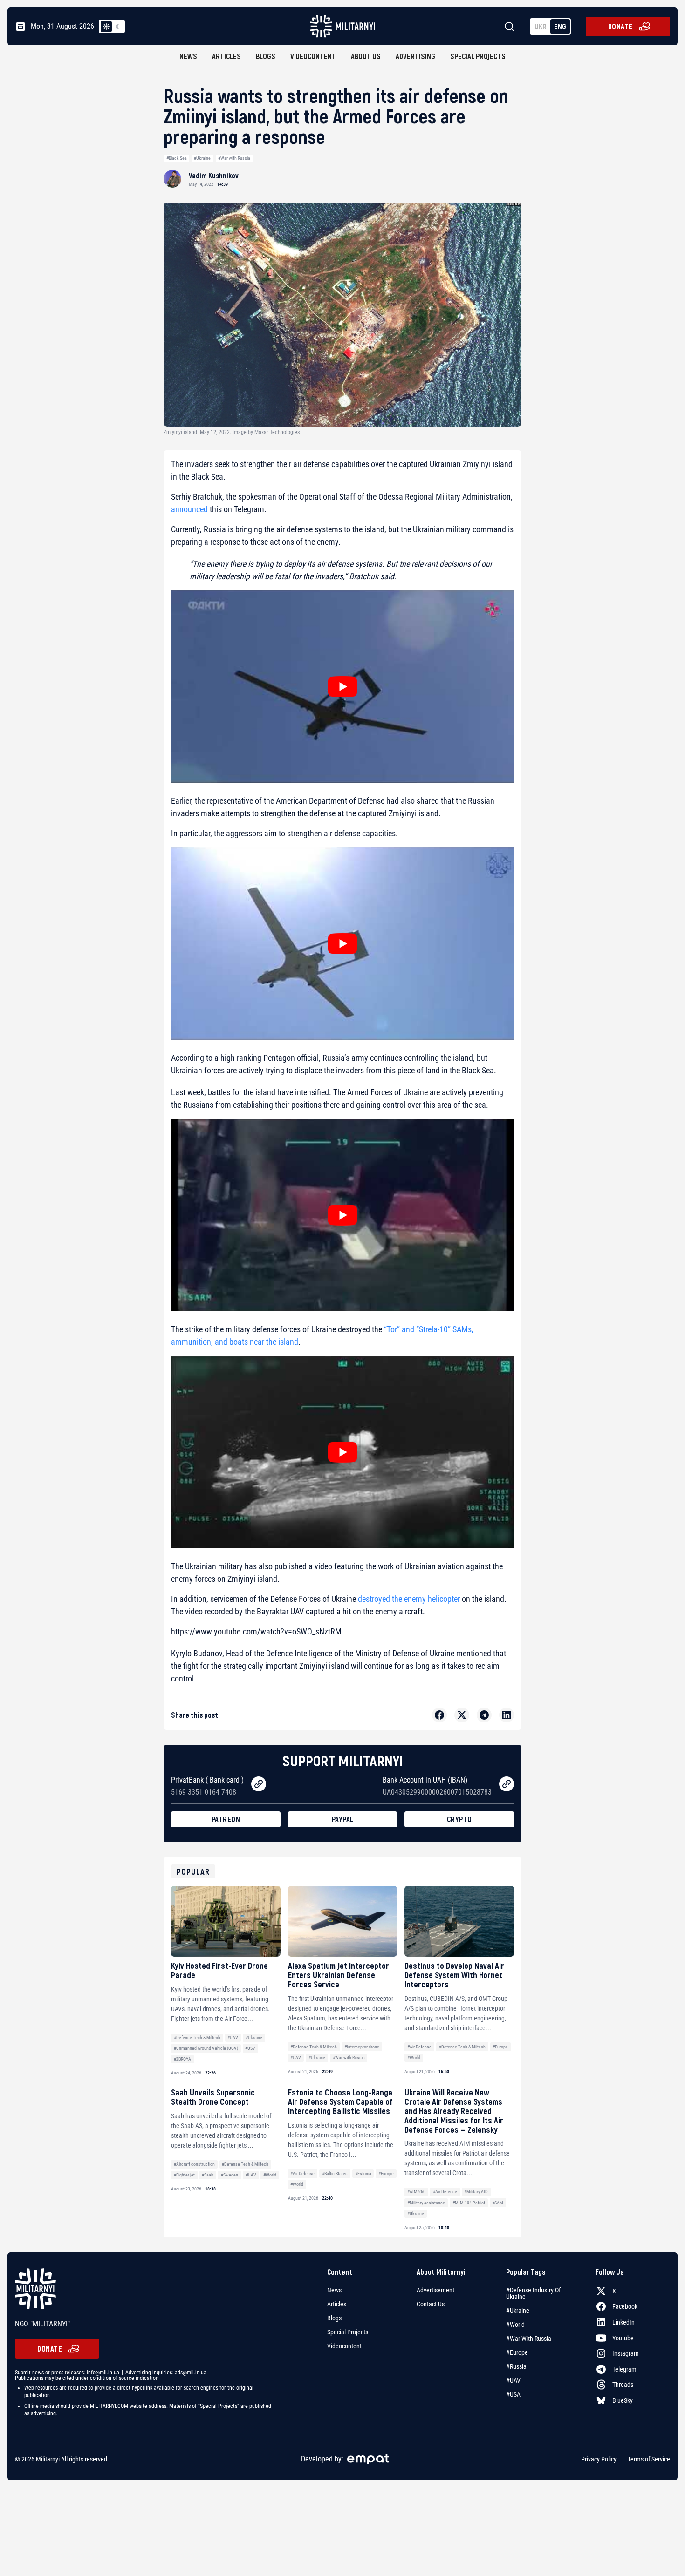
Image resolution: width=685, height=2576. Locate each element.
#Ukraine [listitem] (518, 2311)
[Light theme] (106, 27)
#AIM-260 (416, 2192)
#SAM (498, 2203)
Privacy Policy (599, 2459)
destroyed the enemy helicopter (409, 1599)
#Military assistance (426, 2203)
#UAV (233, 2037)
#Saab (208, 2175)
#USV (250, 2048)
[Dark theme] (117, 27)
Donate (620, 26)
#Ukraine (202, 158)
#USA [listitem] (513, 2394)
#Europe (500, 2047)
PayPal (343, 1819)
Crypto (459, 1819)
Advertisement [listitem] (435, 2290)
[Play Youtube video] (342, 686)
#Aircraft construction (194, 2164)
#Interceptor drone (362, 2047)
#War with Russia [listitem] (529, 2339)
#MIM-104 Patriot (469, 2203)
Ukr (541, 26)
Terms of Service (649, 2459)
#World (414, 2057)
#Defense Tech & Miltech (197, 2037)
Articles (226, 56)
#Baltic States (335, 2173)
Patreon (226, 1819)
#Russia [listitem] (516, 2366)
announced (189, 509)
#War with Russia (234, 158)
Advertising (415, 56)
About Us (366, 56)
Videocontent (313, 56)
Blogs (266, 56)
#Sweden (229, 2175)
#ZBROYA (182, 2059)
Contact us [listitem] (431, 2304)
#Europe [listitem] (517, 2352)
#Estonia (363, 2173)
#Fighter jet (184, 2175)
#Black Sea (177, 158)
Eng (560, 26)
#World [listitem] (515, 2325)
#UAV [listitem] (513, 2380)
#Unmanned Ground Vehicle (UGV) (206, 2048)
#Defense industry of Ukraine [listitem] (533, 2293)
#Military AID (476, 2192)
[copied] (259, 1784)
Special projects (478, 56)
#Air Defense (419, 2047)
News (188, 56)
